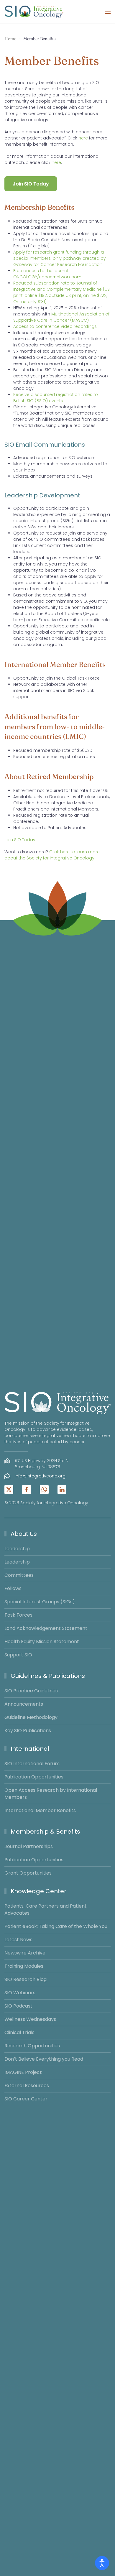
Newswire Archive (25, 1953)
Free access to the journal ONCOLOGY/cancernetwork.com (47, 274)
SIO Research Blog (26, 1979)
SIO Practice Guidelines (31, 1691)
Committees (19, 1575)
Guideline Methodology (31, 1717)
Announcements (24, 1704)
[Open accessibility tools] (102, 2563)
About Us (24, 1534)
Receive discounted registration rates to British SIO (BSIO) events (56, 398)
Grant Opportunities (28, 1873)
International (30, 1749)
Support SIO (18, 1655)
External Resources (27, 2086)
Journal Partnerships (29, 1846)
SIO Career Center (26, 2099)
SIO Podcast (18, 2006)
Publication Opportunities (34, 1777)
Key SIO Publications (28, 1731)
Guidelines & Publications (48, 1676)
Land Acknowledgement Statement (46, 1628)
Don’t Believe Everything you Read (44, 2059)
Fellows (13, 1588)
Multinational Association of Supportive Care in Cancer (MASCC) (61, 317)
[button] (108, 12)
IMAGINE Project (23, 2072)
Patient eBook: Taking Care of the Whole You (56, 1926)
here (83, 138)
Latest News (18, 1940)
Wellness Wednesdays (30, 2019)
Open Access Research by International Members (51, 1794)
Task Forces (18, 1615)
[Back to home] (34, 12)
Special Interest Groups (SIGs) (40, 1602)
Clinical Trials (19, 2032)
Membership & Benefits (45, 1832)
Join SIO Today (31, 184)
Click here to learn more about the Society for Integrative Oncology (52, 855)
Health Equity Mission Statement (42, 1642)
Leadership (17, 1549)
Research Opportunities (32, 2046)
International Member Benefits (40, 1810)
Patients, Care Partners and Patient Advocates (46, 1910)
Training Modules (24, 1966)
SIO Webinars (20, 1993)
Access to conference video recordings (55, 326)
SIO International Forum (32, 1764)
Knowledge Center (38, 1891)
